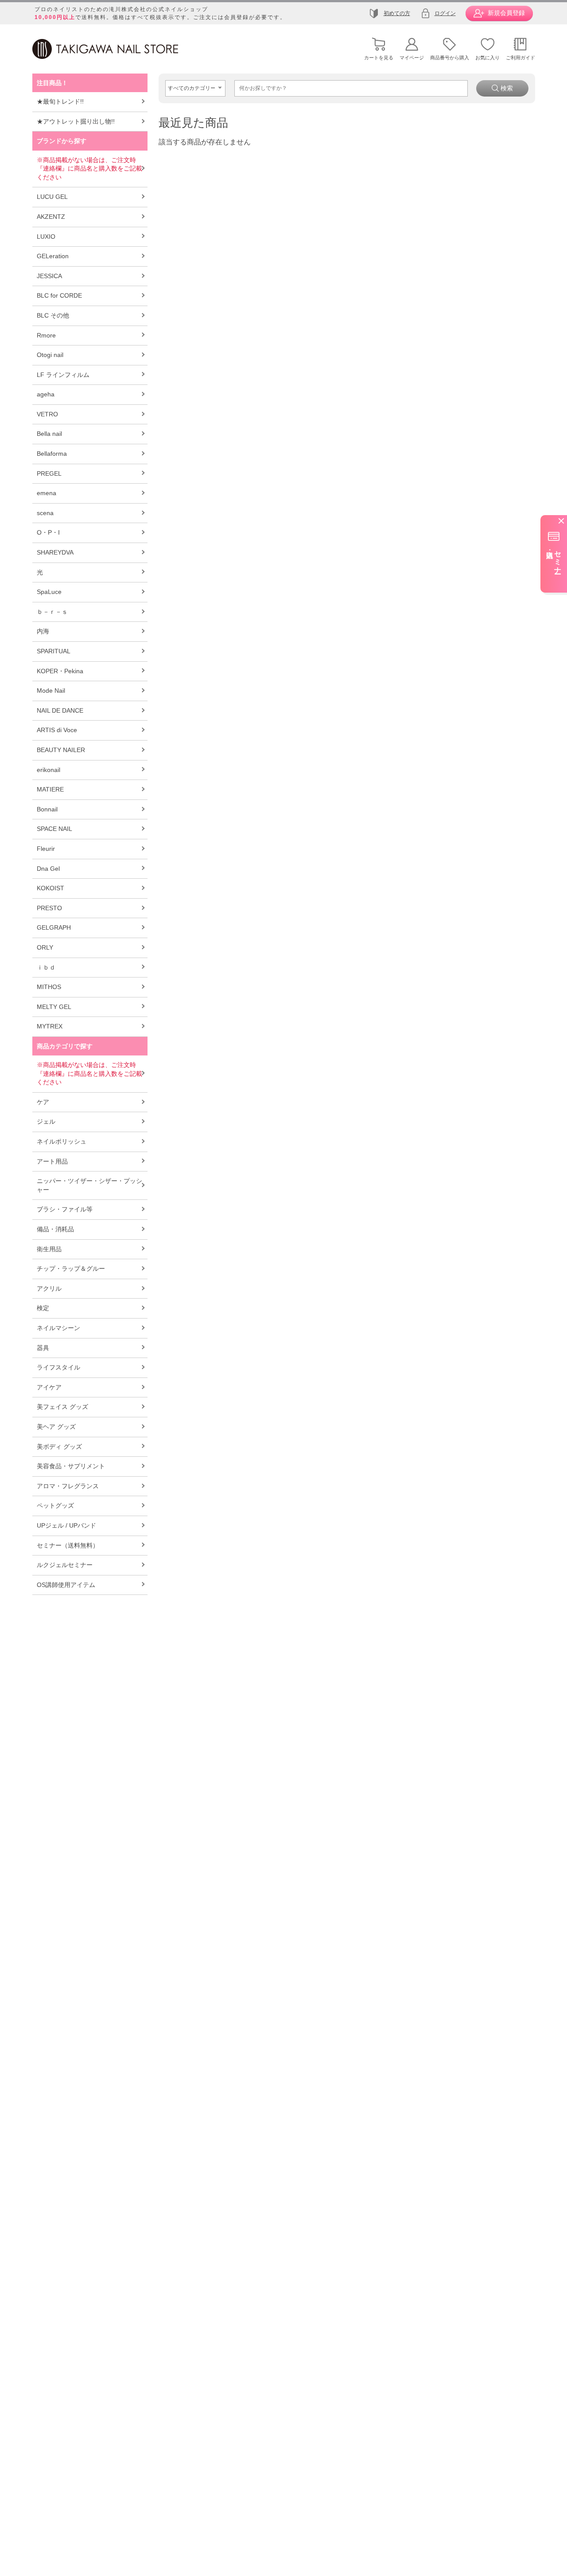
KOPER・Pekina (60, 671)
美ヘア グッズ (56, 1427)
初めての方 (397, 13)
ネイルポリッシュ (62, 1141)
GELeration (53, 256)
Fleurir (46, 849)
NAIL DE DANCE (60, 710)
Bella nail (49, 434)
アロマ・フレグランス (68, 1486)
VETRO (47, 414)
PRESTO (49, 908)
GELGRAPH (54, 927)
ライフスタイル (58, 1367)
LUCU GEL (52, 197)
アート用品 (52, 1161)
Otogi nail (50, 355)
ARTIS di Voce (57, 730)
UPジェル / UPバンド (66, 1525)
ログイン (445, 13)
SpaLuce (49, 592)
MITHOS (49, 987)
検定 (43, 1308)
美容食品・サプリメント (71, 1466)
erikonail (49, 770)
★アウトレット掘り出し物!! (76, 121)
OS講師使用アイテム (66, 1585)
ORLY (45, 947)
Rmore (46, 335)
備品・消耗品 (55, 1229)
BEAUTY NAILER (61, 750)
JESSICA (49, 276)
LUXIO (46, 237)
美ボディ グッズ (59, 1447)
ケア (43, 1102)
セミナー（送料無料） (68, 1545)
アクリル (49, 1288)
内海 (43, 631)
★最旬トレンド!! (60, 101)
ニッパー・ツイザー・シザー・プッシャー (89, 1185)
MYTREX (50, 1026)
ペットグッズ (55, 1505)
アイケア (49, 1387)
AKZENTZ (51, 217)
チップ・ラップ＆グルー (71, 1269)
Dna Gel (48, 869)
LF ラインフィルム (63, 375)
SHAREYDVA (55, 552)
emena (47, 493)
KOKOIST (50, 888)
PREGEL (49, 473)
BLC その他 (53, 315)
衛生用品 (49, 1249)
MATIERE (50, 789)
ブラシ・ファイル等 (65, 1209)
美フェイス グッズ (62, 1407)
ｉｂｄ (46, 967)
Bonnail (47, 809)
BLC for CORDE (59, 295)
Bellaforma (52, 454)
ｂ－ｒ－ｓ (52, 612)
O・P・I (48, 532)
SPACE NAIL (54, 829)
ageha (46, 394)
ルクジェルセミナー (65, 1565)
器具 (43, 1348)
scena (45, 513)
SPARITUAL (54, 651)
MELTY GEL (54, 1007)
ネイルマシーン (58, 1328)
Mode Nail (51, 691)
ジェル (46, 1121)
